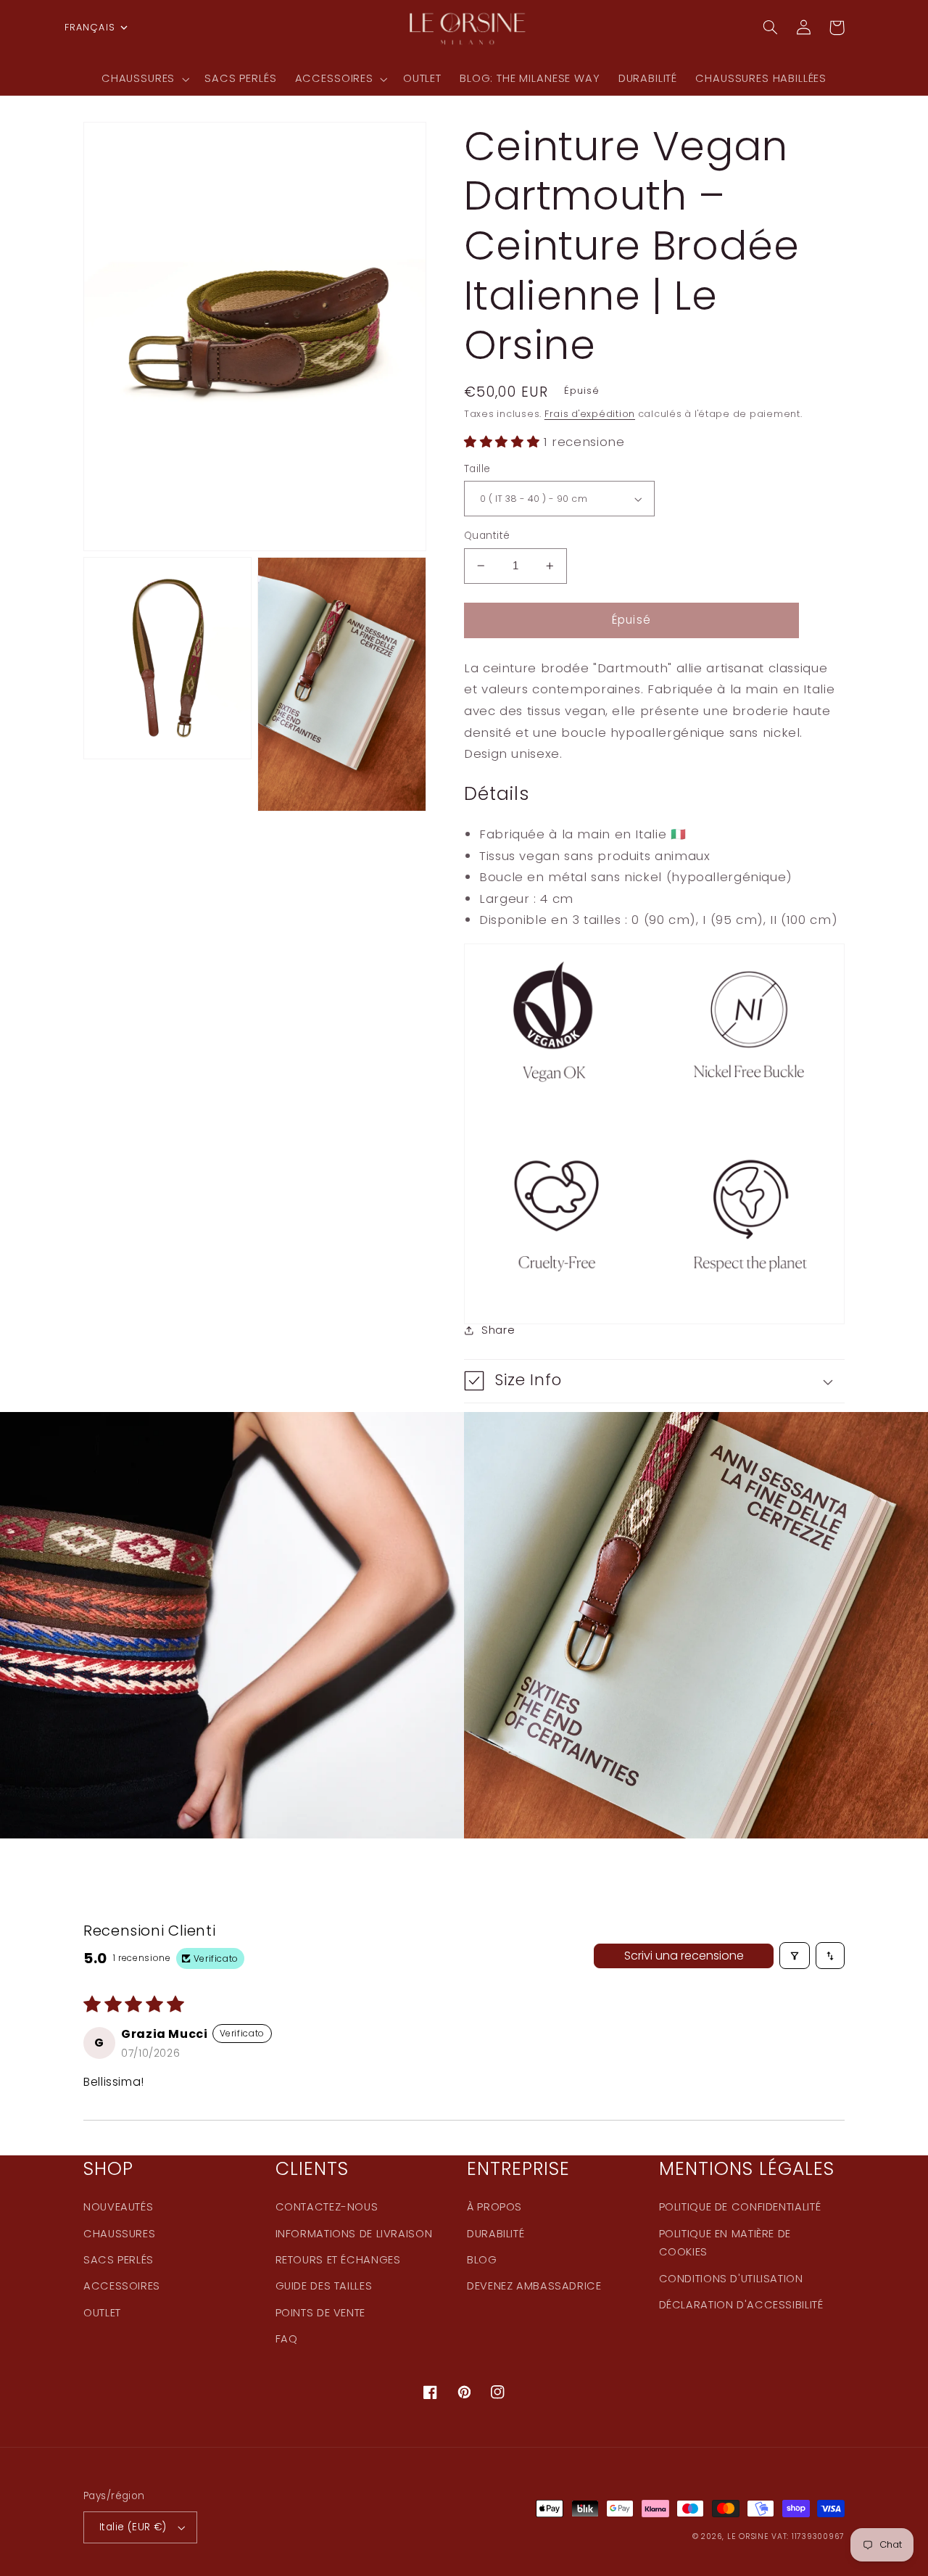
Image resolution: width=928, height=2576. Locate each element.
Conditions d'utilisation (731, 2279)
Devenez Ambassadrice (534, 2286)
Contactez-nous (327, 2207)
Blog (482, 2260)
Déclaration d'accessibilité (741, 2305)
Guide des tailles (324, 2286)
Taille (477, 469)
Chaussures (119, 2234)
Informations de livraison (354, 2234)
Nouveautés (118, 2207)
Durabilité (496, 2234)
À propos (494, 2207)
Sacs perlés (119, 2260)
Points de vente (320, 2313)
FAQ (287, 2339)
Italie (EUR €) (133, 2527)
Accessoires (122, 2286)
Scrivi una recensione (684, 1956)
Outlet (102, 2313)
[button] (144, 79)
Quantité (487, 536)
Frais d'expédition (590, 414)
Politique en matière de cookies (725, 2243)
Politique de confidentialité (740, 2207)
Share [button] (498, 1330)
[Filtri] (795, 1956)
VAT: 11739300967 (808, 2536)
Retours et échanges (338, 2260)
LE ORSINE (748, 2536)
